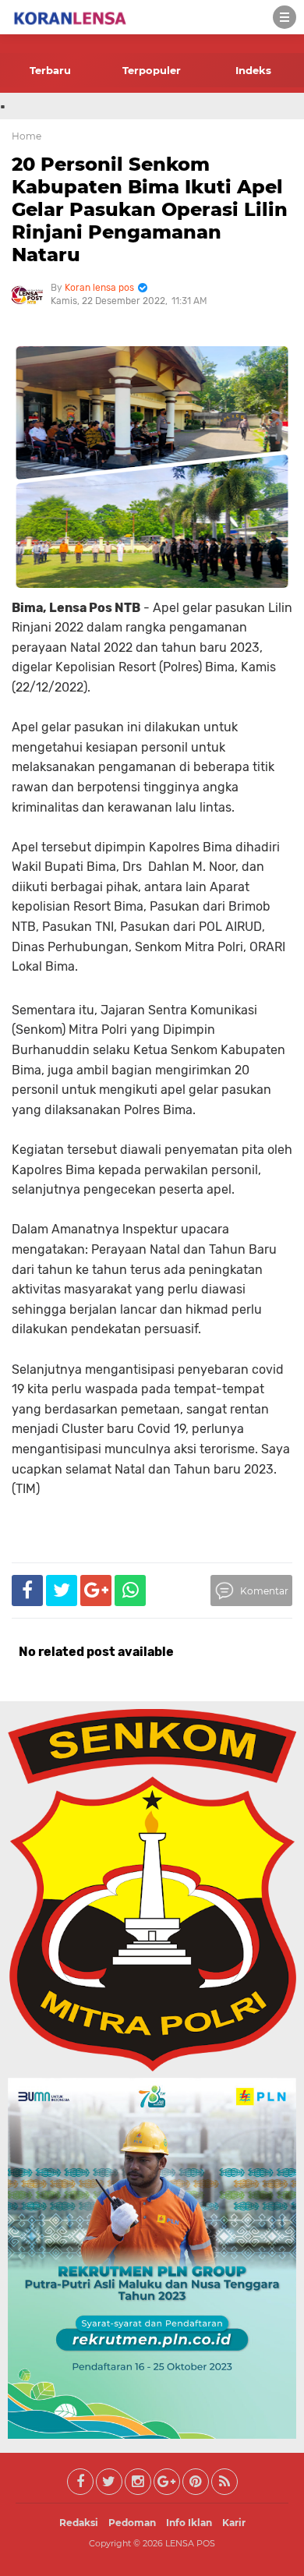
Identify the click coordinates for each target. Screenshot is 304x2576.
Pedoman (132, 2523)
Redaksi (79, 2523)
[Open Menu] (285, 17)
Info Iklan (189, 2523)
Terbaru (50, 70)
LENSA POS (190, 2543)
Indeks (253, 70)
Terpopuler (152, 70)
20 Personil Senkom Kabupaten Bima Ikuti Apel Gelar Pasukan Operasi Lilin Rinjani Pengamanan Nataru (150, 209)
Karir (234, 2523)
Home (27, 136)
